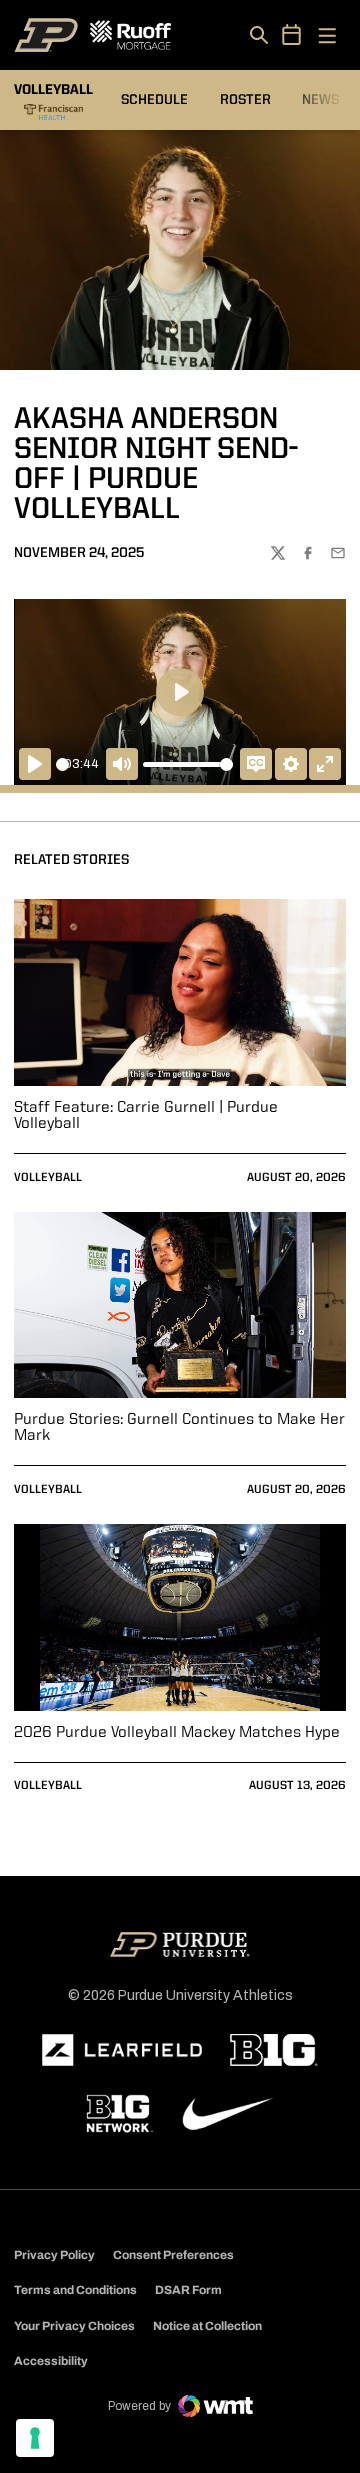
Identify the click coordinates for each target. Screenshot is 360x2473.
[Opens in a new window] (122, 2050)
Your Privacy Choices (74, 2326)
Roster (245, 100)
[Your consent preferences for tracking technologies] (35, 2438)
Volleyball (48, 1178)
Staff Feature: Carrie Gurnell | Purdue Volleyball (146, 1116)
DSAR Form (188, 2290)
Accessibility (51, 2360)
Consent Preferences (173, 2255)
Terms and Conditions (75, 2290)
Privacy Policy (54, 2255)
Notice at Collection (207, 2326)
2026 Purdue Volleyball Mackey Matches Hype (177, 1733)
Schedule (154, 100)
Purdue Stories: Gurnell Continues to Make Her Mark (179, 1428)
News (320, 100)
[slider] (62, 764)
